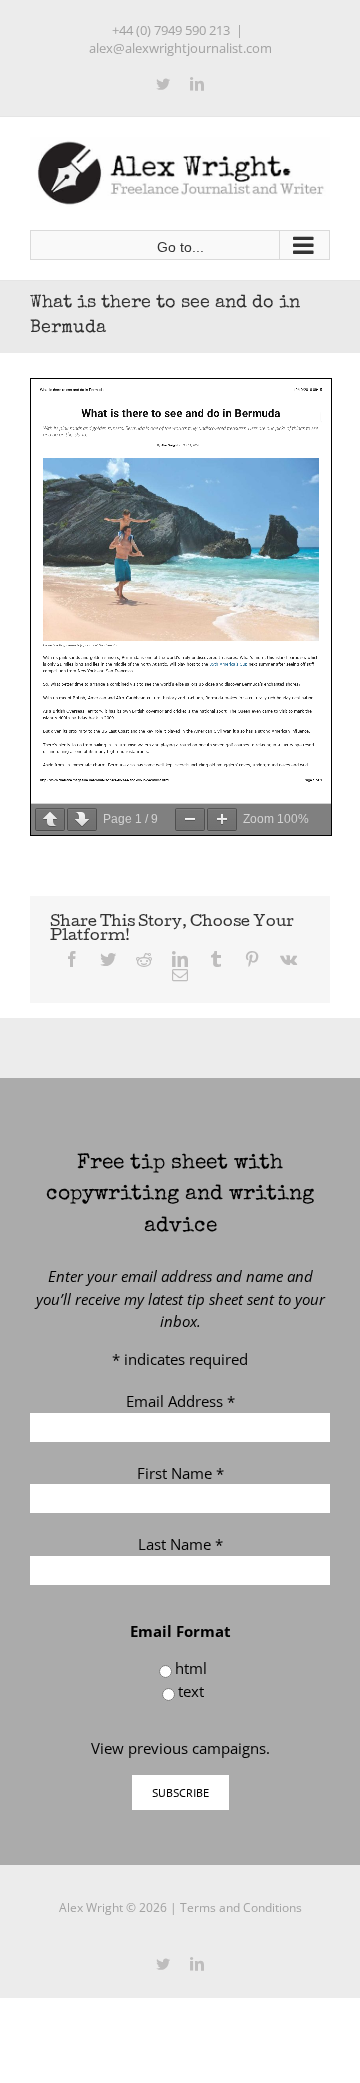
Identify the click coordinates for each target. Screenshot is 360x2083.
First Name (180, 1473)
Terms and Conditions (241, 1907)
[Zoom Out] (190, 819)
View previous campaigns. (180, 1748)
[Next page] (82, 819)
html (191, 1668)
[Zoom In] (222, 819)
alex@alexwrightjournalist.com (180, 48)
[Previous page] (50, 819)
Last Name (180, 1544)
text (191, 1691)
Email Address (180, 1401)
